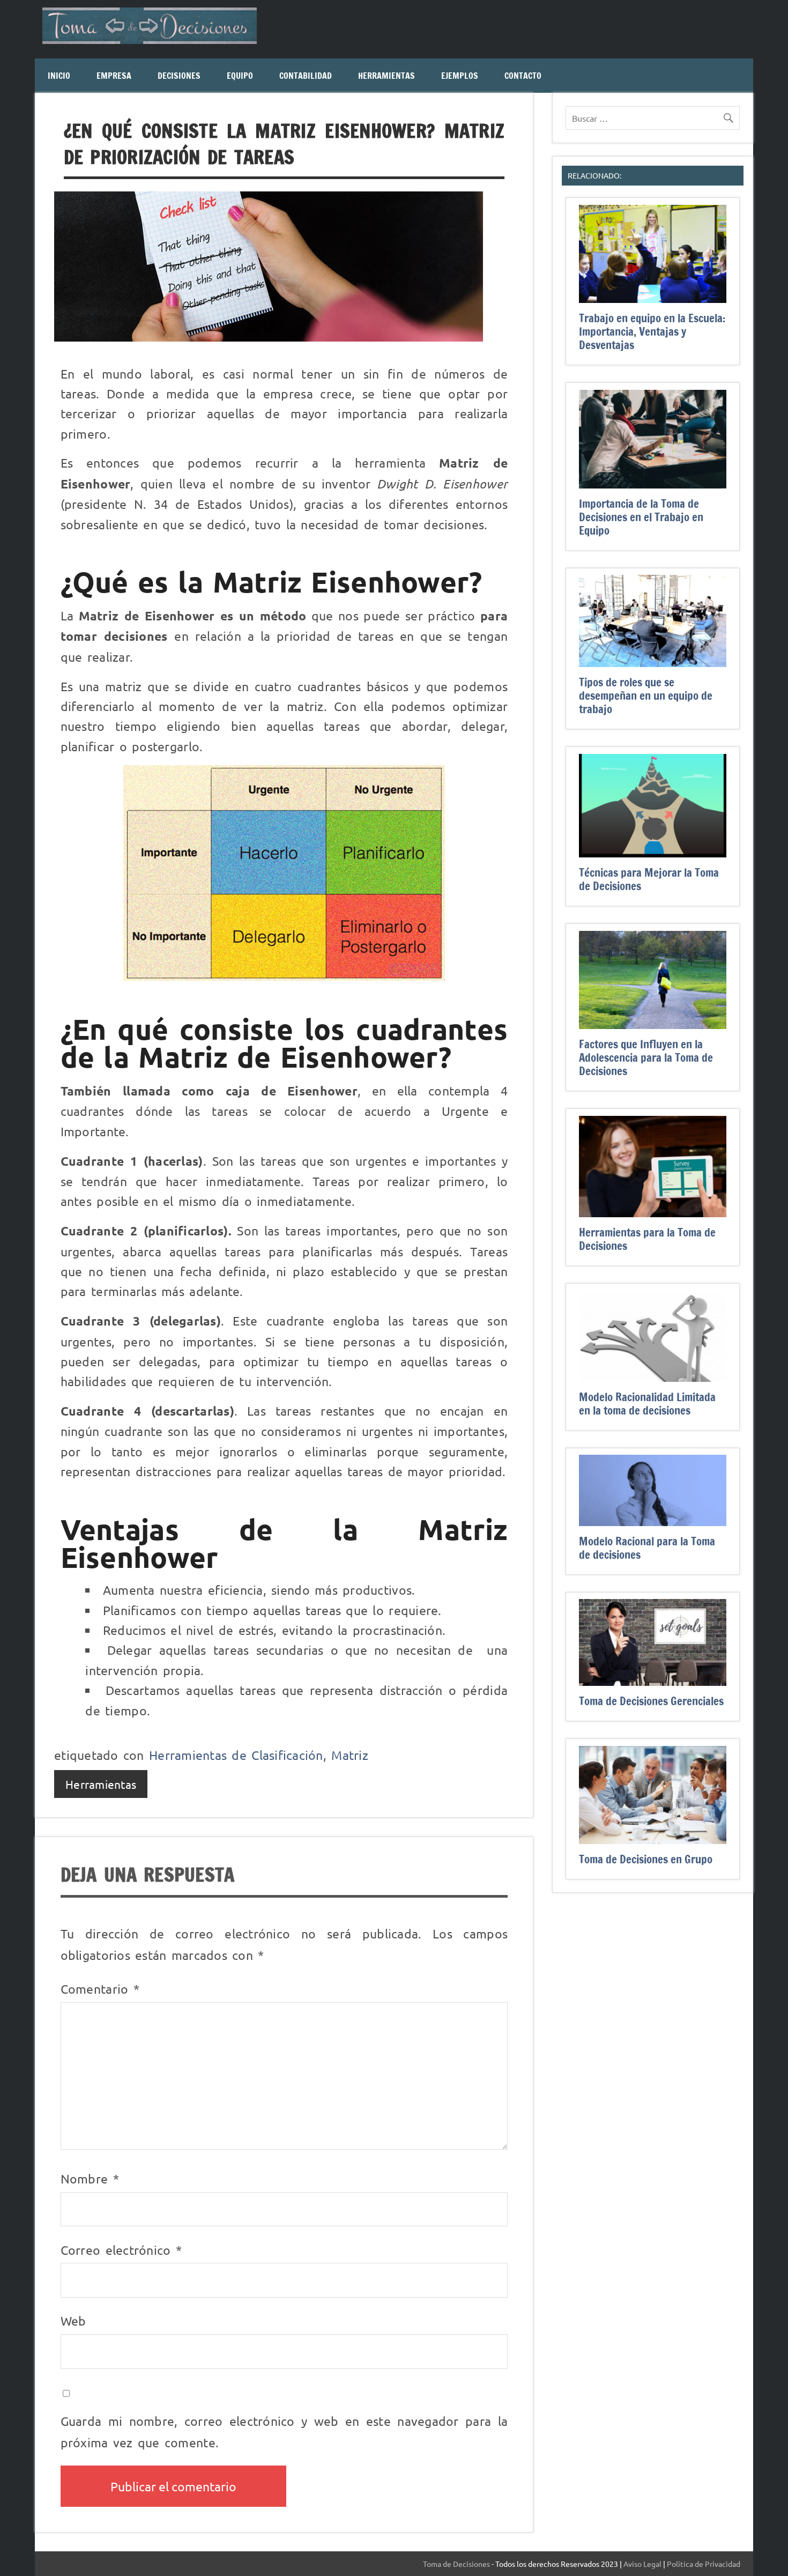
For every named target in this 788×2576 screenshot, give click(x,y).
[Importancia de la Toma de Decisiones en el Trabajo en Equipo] (653, 482)
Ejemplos (460, 76)
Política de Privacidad (704, 2564)
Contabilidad (306, 76)
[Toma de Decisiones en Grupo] (653, 1838)
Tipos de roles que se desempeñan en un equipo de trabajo (646, 695)
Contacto (523, 76)
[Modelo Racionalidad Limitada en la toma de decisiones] (653, 1375)
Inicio (59, 76)
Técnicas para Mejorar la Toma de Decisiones (649, 879)
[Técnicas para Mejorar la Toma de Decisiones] (653, 851)
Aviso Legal (642, 2564)
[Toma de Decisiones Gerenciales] (653, 1679)
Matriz (350, 1755)
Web (73, 2320)
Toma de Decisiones (456, 2564)
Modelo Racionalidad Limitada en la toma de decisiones (647, 1404)
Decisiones (179, 76)
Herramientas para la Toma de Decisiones (647, 1239)
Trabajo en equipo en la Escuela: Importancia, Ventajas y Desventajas (652, 331)
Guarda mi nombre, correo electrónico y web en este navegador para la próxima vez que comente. (284, 2431)
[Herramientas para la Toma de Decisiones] (653, 1211)
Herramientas (386, 76)
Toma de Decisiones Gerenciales (651, 1701)
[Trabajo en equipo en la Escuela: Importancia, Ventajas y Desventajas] (653, 297)
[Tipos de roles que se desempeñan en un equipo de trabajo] (653, 661)
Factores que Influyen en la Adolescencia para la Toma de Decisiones (646, 1057)
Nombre (90, 2178)
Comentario (100, 1989)
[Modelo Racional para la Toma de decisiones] (653, 1520)
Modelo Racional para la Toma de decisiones (647, 1548)
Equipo (240, 76)
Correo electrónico (121, 2250)
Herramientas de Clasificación (236, 1755)
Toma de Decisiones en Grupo (646, 1859)
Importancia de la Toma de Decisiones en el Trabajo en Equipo (641, 517)
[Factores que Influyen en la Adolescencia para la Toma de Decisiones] (653, 1023)
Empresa (114, 76)
